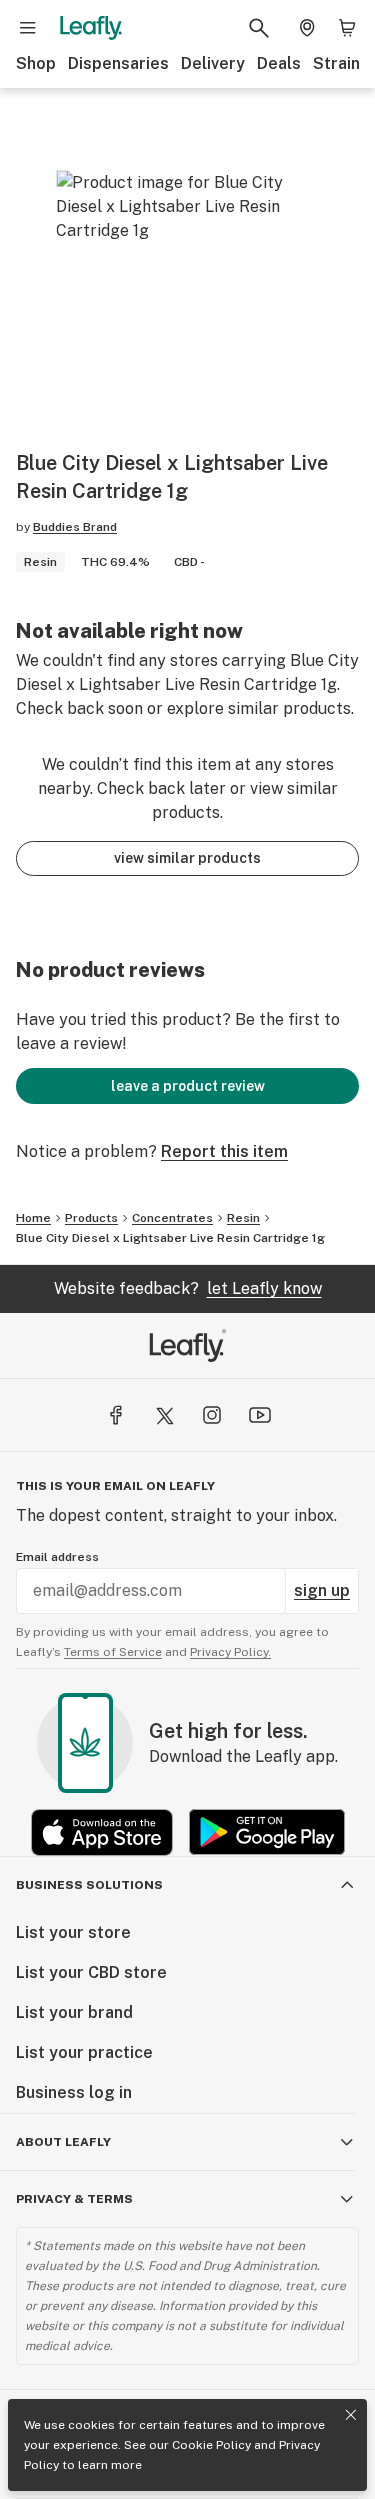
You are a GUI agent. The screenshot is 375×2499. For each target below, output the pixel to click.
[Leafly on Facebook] (116, 1415)
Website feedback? (188, 1288)
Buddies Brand (75, 527)
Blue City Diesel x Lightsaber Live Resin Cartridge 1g (170, 1238)
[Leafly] (91, 28)
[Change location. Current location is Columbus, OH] (307, 28)
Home (33, 1218)
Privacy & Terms (74, 2199)
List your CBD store (91, 1972)
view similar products (187, 858)
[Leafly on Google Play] (267, 1832)
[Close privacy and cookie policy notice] (351, 2415)
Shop (36, 63)
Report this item (224, 1151)
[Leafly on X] (164, 1415)
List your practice (84, 2052)
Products (91, 1218)
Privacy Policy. (230, 1652)
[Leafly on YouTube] (260, 1415)
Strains (341, 63)
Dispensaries (118, 63)
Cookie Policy (211, 2445)
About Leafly (63, 2142)
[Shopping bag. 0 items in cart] (347, 28)
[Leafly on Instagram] (212, 1415)
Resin (243, 1218)
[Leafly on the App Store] (102, 1832)
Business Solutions (89, 1885)
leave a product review (188, 1086)
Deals (279, 63)
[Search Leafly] (259, 28)
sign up (322, 1590)
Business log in (74, 2092)
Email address (57, 1557)
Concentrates (172, 1218)
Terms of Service (113, 1652)
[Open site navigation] (28, 28)
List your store (73, 1932)
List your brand (74, 2012)
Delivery (213, 63)
